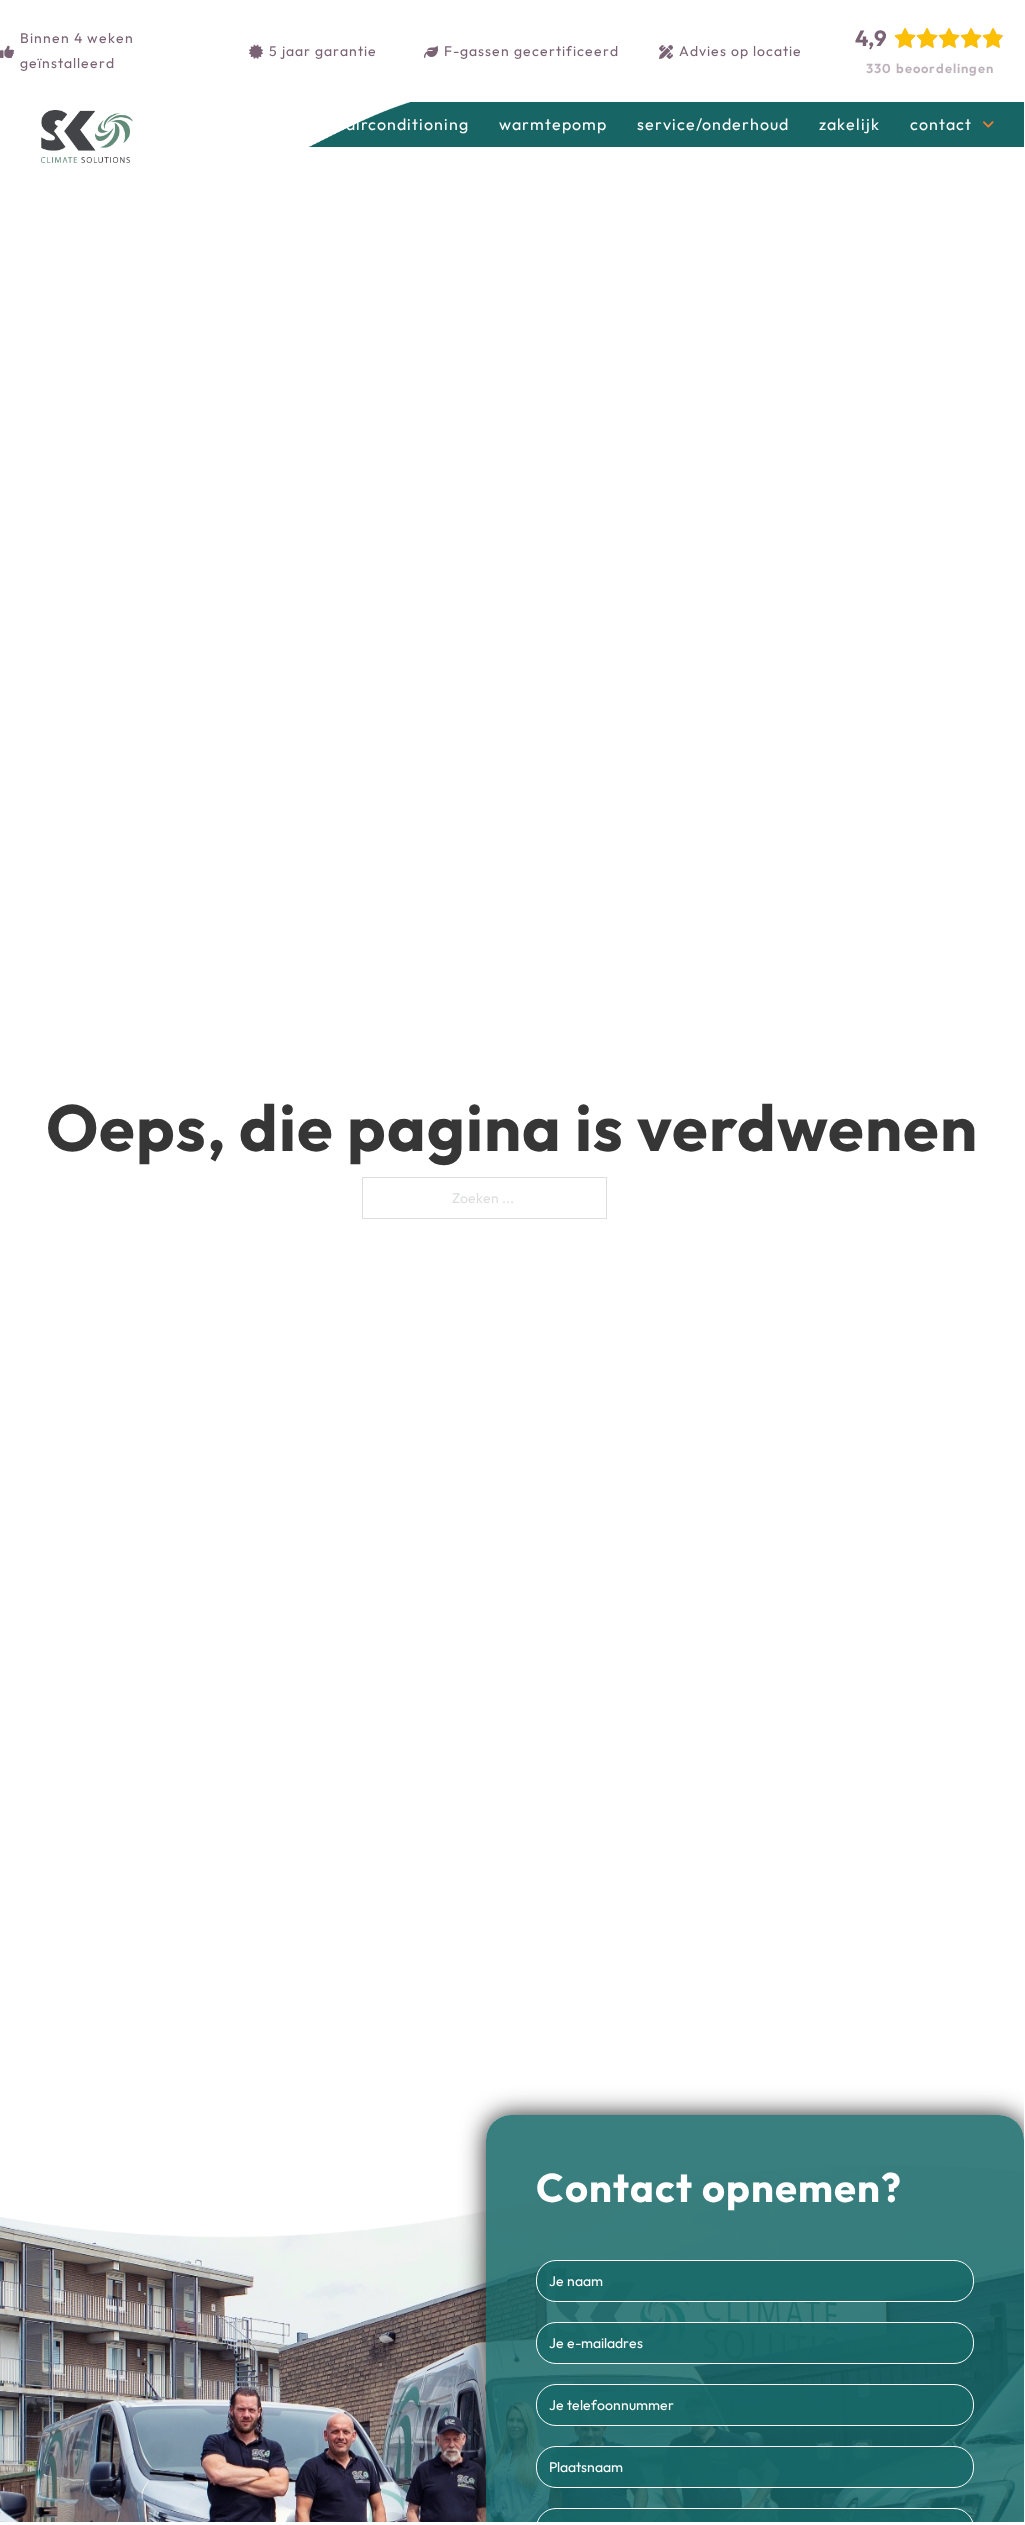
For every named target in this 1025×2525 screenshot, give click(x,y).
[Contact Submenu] (988, 125)
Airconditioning (407, 124)
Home (293, 124)
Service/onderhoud (713, 124)
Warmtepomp (553, 124)
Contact (941, 124)
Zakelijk (849, 124)
